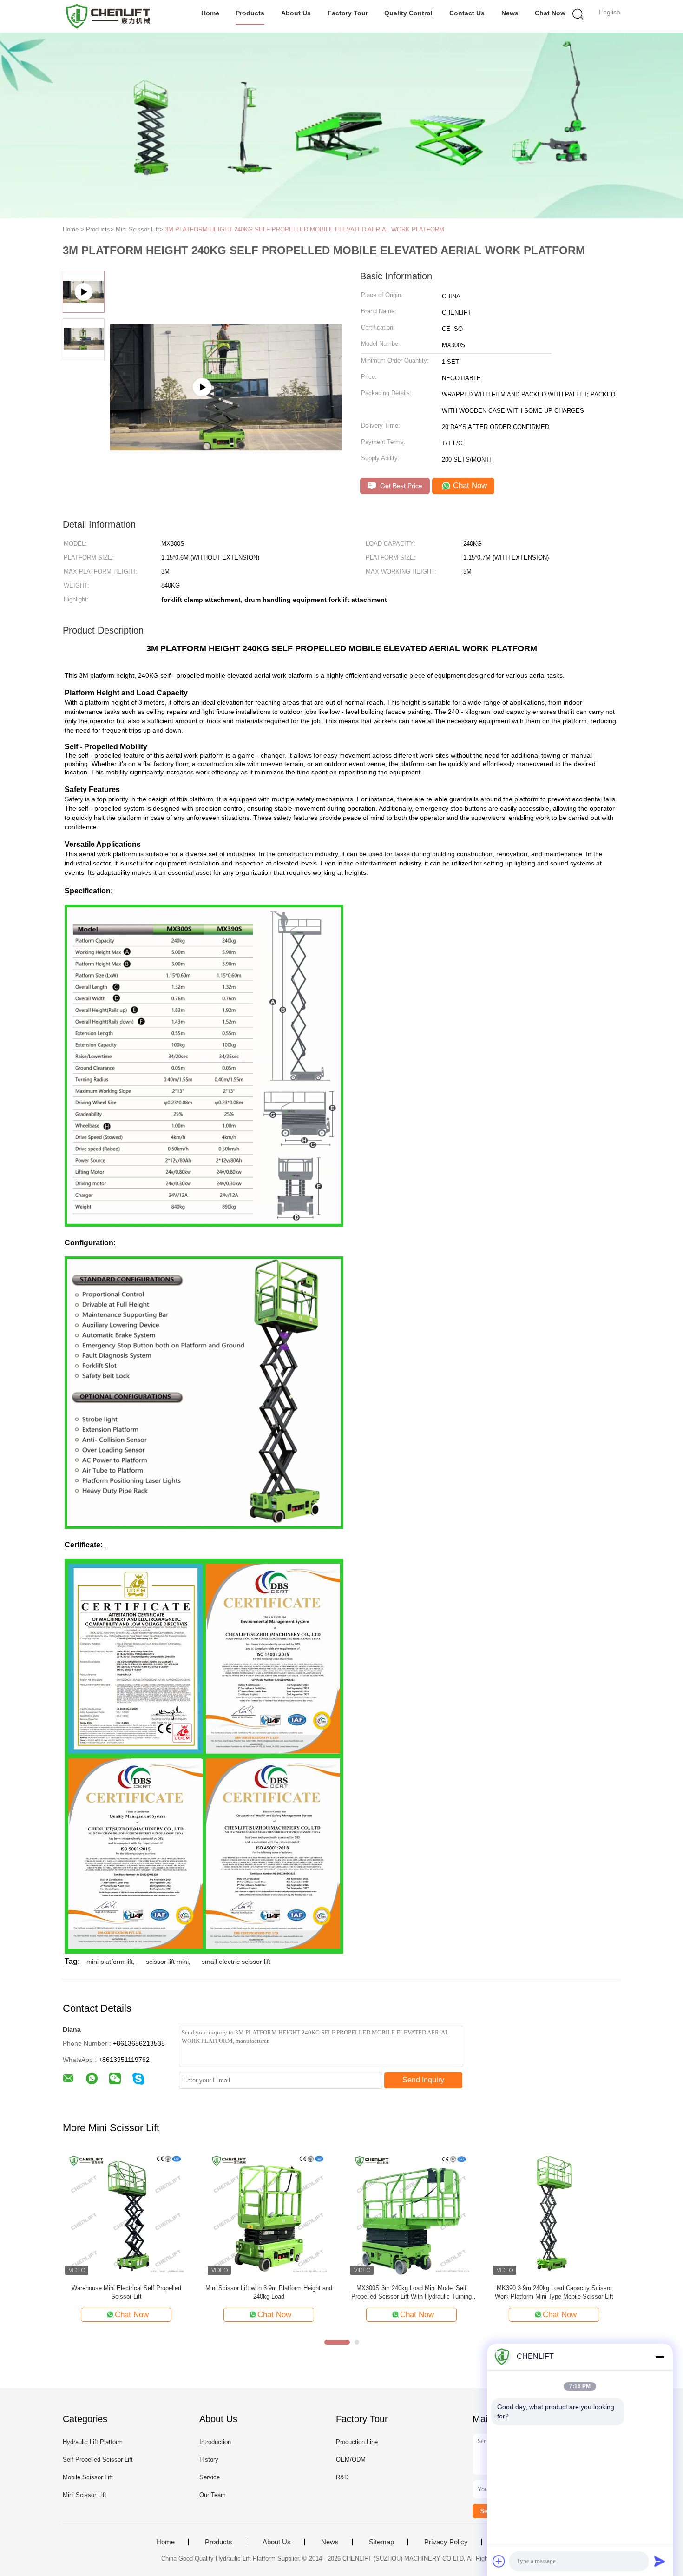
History (209, 2460)
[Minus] (660, 2357)
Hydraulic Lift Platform (93, 2442)
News (510, 13)
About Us (296, 13)
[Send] (660, 2561)
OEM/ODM (351, 2460)
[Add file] (499, 2561)
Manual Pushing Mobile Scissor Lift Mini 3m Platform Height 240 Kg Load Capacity (554, 2292)
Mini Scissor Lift (85, 2495)
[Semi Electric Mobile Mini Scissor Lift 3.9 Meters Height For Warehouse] (411, 2214)
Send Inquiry (423, 2080)
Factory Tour (348, 13)
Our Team (213, 2495)
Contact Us (467, 13)
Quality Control (408, 13)
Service (210, 2477)
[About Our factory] (226, 395)
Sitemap (381, 2542)
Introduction (215, 2442)
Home (210, 13)
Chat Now (550, 13)
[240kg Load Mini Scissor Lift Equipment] (269, 2214)
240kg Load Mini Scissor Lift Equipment (269, 2288)
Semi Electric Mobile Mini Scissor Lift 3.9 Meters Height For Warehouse (412, 2292)
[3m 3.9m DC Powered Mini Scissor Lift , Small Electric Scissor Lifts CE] (126, 2214)
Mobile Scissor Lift (88, 2477)
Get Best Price (400, 486)
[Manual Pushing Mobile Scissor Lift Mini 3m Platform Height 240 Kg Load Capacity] (554, 2214)
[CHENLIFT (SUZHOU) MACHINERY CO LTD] (108, 16)
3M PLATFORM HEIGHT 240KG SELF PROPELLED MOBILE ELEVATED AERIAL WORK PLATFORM (305, 229)
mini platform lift (110, 1962)
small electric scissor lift (236, 1962)
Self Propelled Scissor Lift (98, 2460)
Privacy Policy (446, 2542)
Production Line (357, 2442)
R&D (342, 2477)
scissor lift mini (167, 1962)
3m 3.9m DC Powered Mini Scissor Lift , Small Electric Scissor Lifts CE (126, 2292)
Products (250, 13)
